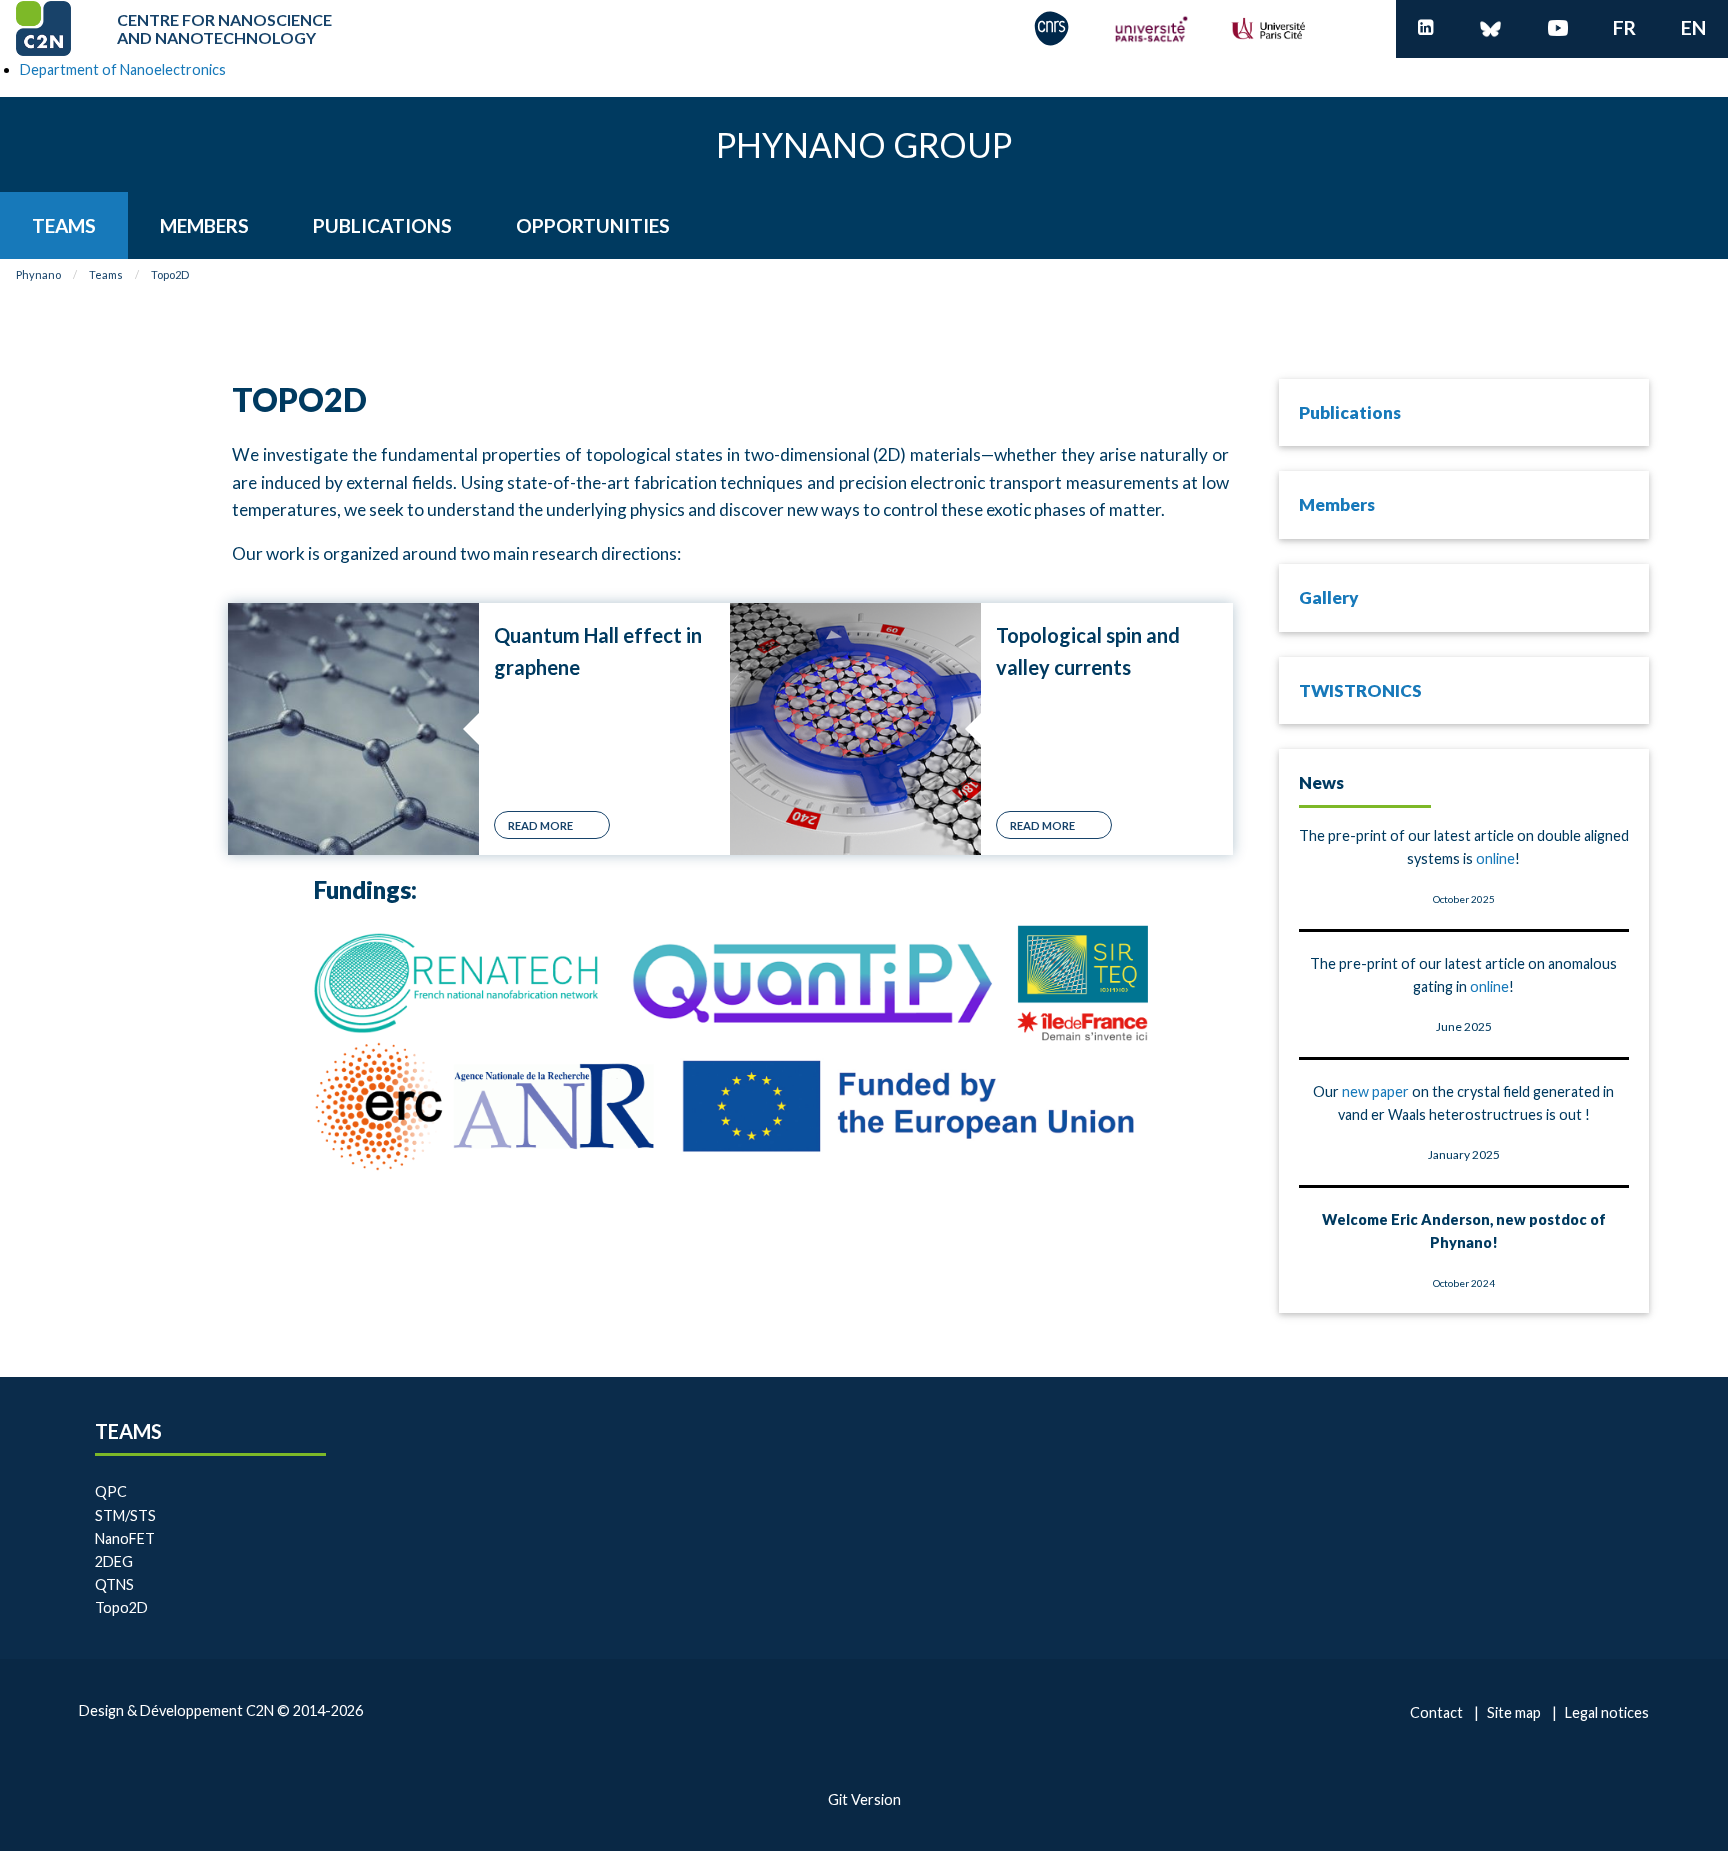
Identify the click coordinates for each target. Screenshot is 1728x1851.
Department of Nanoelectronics (123, 69)
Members (1337, 504)
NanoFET (125, 1538)
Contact (1436, 1712)
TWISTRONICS (1360, 690)
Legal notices (1607, 1712)
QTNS (114, 1584)
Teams (106, 274)
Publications (1350, 412)
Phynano (38, 274)
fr (1624, 27)
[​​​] (1426, 28)
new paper (1375, 1091)
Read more (540, 825)
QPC (111, 1491)
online (1495, 858)
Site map (1514, 1712)
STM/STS (125, 1515)
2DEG (114, 1561)
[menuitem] (64, 225)
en (1693, 27)
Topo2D (170, 274)
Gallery (1329, 597)
